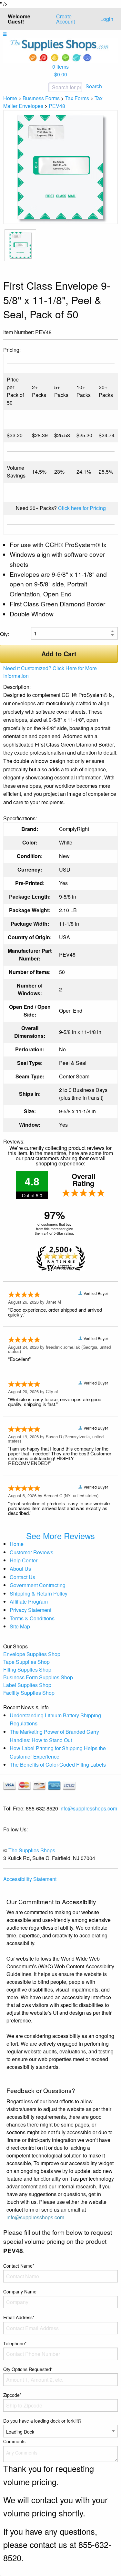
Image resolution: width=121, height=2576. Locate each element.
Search (94, 86)
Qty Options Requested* (28, 2369)
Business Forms (41, 98)
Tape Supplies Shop (26, 1662)
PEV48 (57, 106)
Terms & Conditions (32, 1618)
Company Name (20, 2291)
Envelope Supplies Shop (32, 1654)
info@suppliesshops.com (88, 1808)
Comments (14, 2441)
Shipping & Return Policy (39, 1593)
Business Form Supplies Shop (38, 1677)
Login (107, 19)
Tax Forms (77, 98)
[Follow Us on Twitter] (103, 333)
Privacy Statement (30, 1610)
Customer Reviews (31, 1552)
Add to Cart (59, 654)
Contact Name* (19, 2266)
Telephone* (15, 2343)
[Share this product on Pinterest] (113, 333)
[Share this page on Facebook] (93, 333)
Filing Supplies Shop (27, 1669)
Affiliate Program (29, 1602)
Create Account (66, 19)
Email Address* (19, 2317)
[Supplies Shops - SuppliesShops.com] (60, 50)
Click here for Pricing (82, 508)
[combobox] (44, 87)
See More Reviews (60, 1536)
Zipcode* (12, 2395)
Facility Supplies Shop (29, 1693)
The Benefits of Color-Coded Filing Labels (58, 1765)
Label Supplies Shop (27, 1685)
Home (10, 98)
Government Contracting (38, 1585)
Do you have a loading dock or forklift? (42, 2421)
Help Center (24, 1560)
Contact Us (22, 1577)
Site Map (20, 1626)
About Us (20, 1569)
